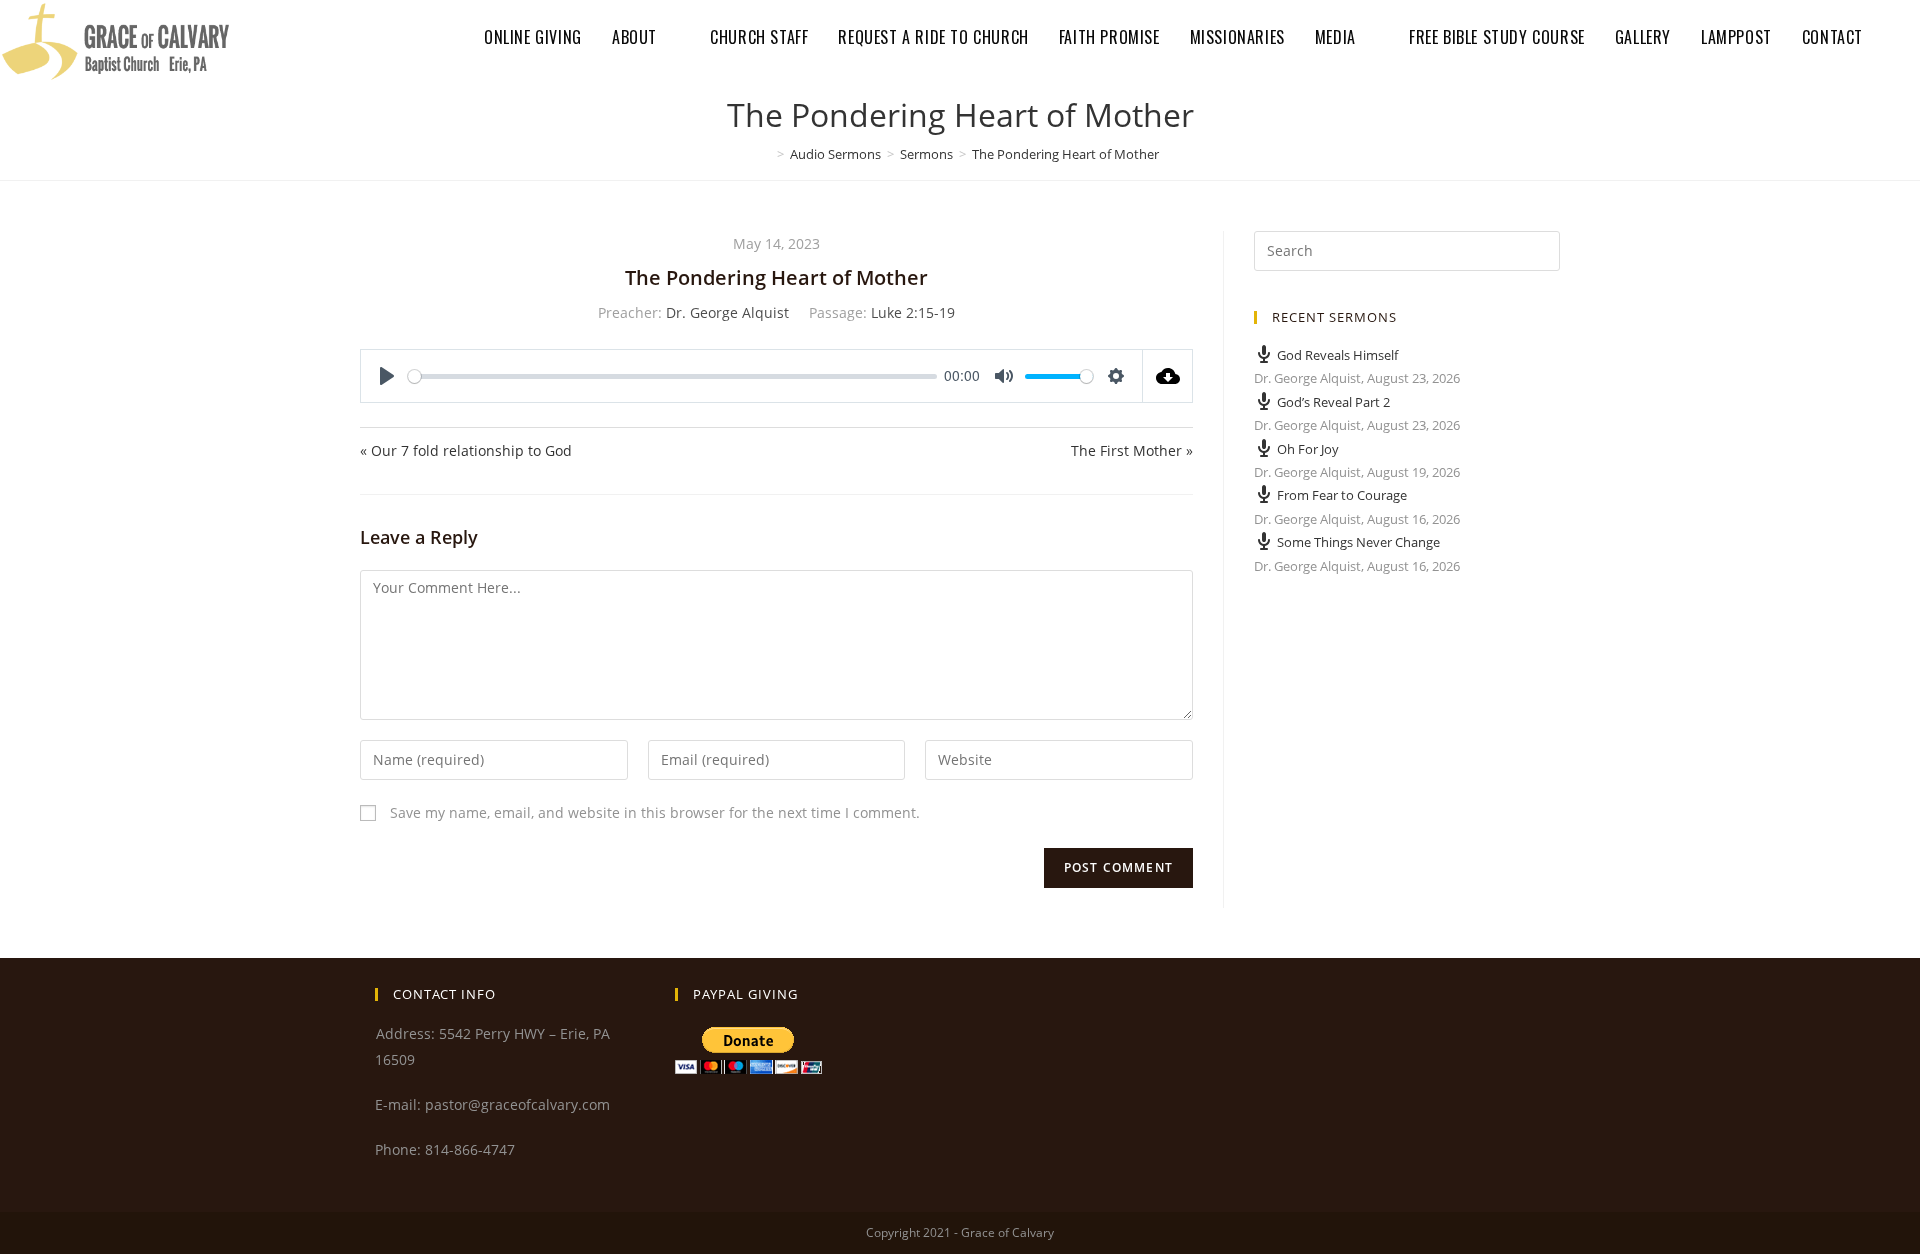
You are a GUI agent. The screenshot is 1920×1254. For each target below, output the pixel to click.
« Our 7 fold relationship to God (466, 450)
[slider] (672, 376)
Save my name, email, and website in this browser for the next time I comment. (655, 812)
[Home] (766, 154)
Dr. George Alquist (727, 312)
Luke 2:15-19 (913, 312)
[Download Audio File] (1168, 376)
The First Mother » (1132, 450)
